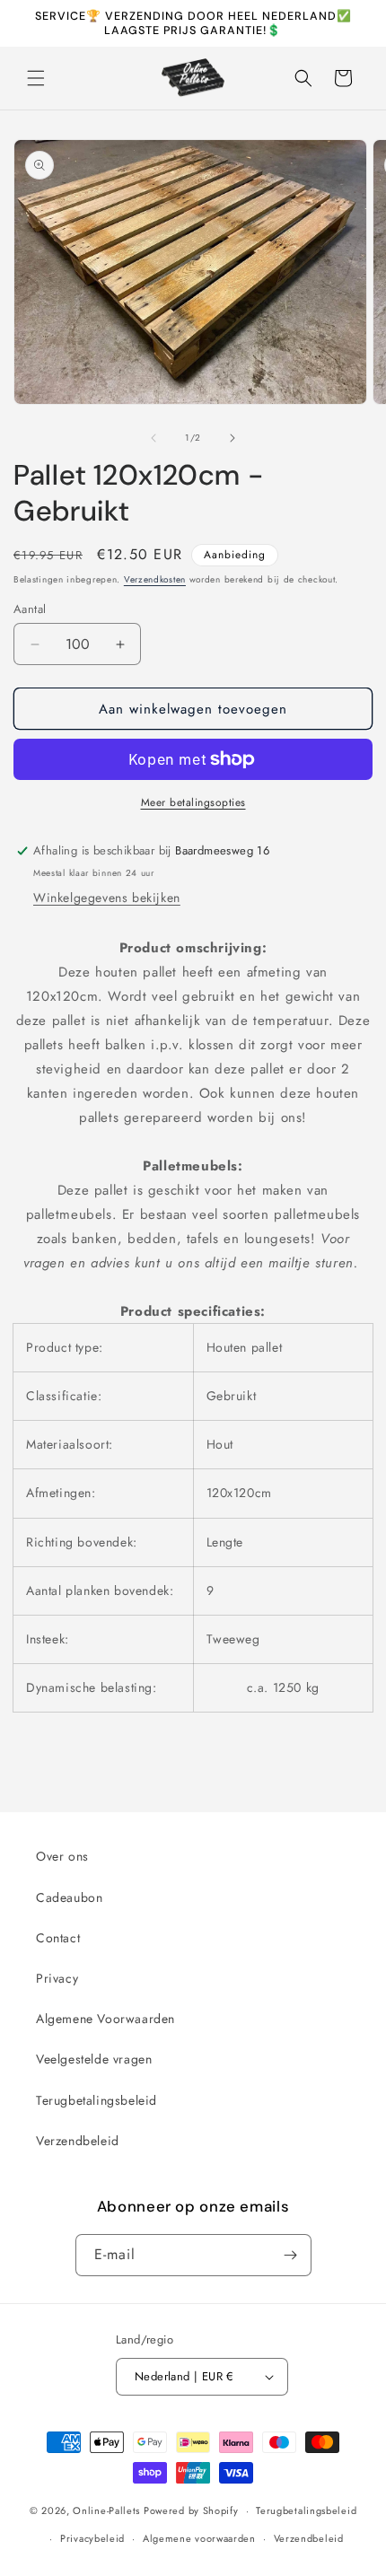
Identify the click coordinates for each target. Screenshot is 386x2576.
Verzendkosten (155, 579)
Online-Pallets (106, 2510)
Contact (58, 1938)
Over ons (62, 1856)
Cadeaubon (69, 1897)
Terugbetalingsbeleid (96, 2100)
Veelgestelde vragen (94, 2059)
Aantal (30, 609)
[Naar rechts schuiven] (232, 438)
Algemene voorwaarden (199, 2538)
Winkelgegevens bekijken (107, 898)
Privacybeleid (92, 2538)
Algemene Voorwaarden (105, 2019)
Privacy (57, 1978)
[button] (36, 78)
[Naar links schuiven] (154, 438)
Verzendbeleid (78, 2141)
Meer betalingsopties (193, 802)
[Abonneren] (291, 2255)
